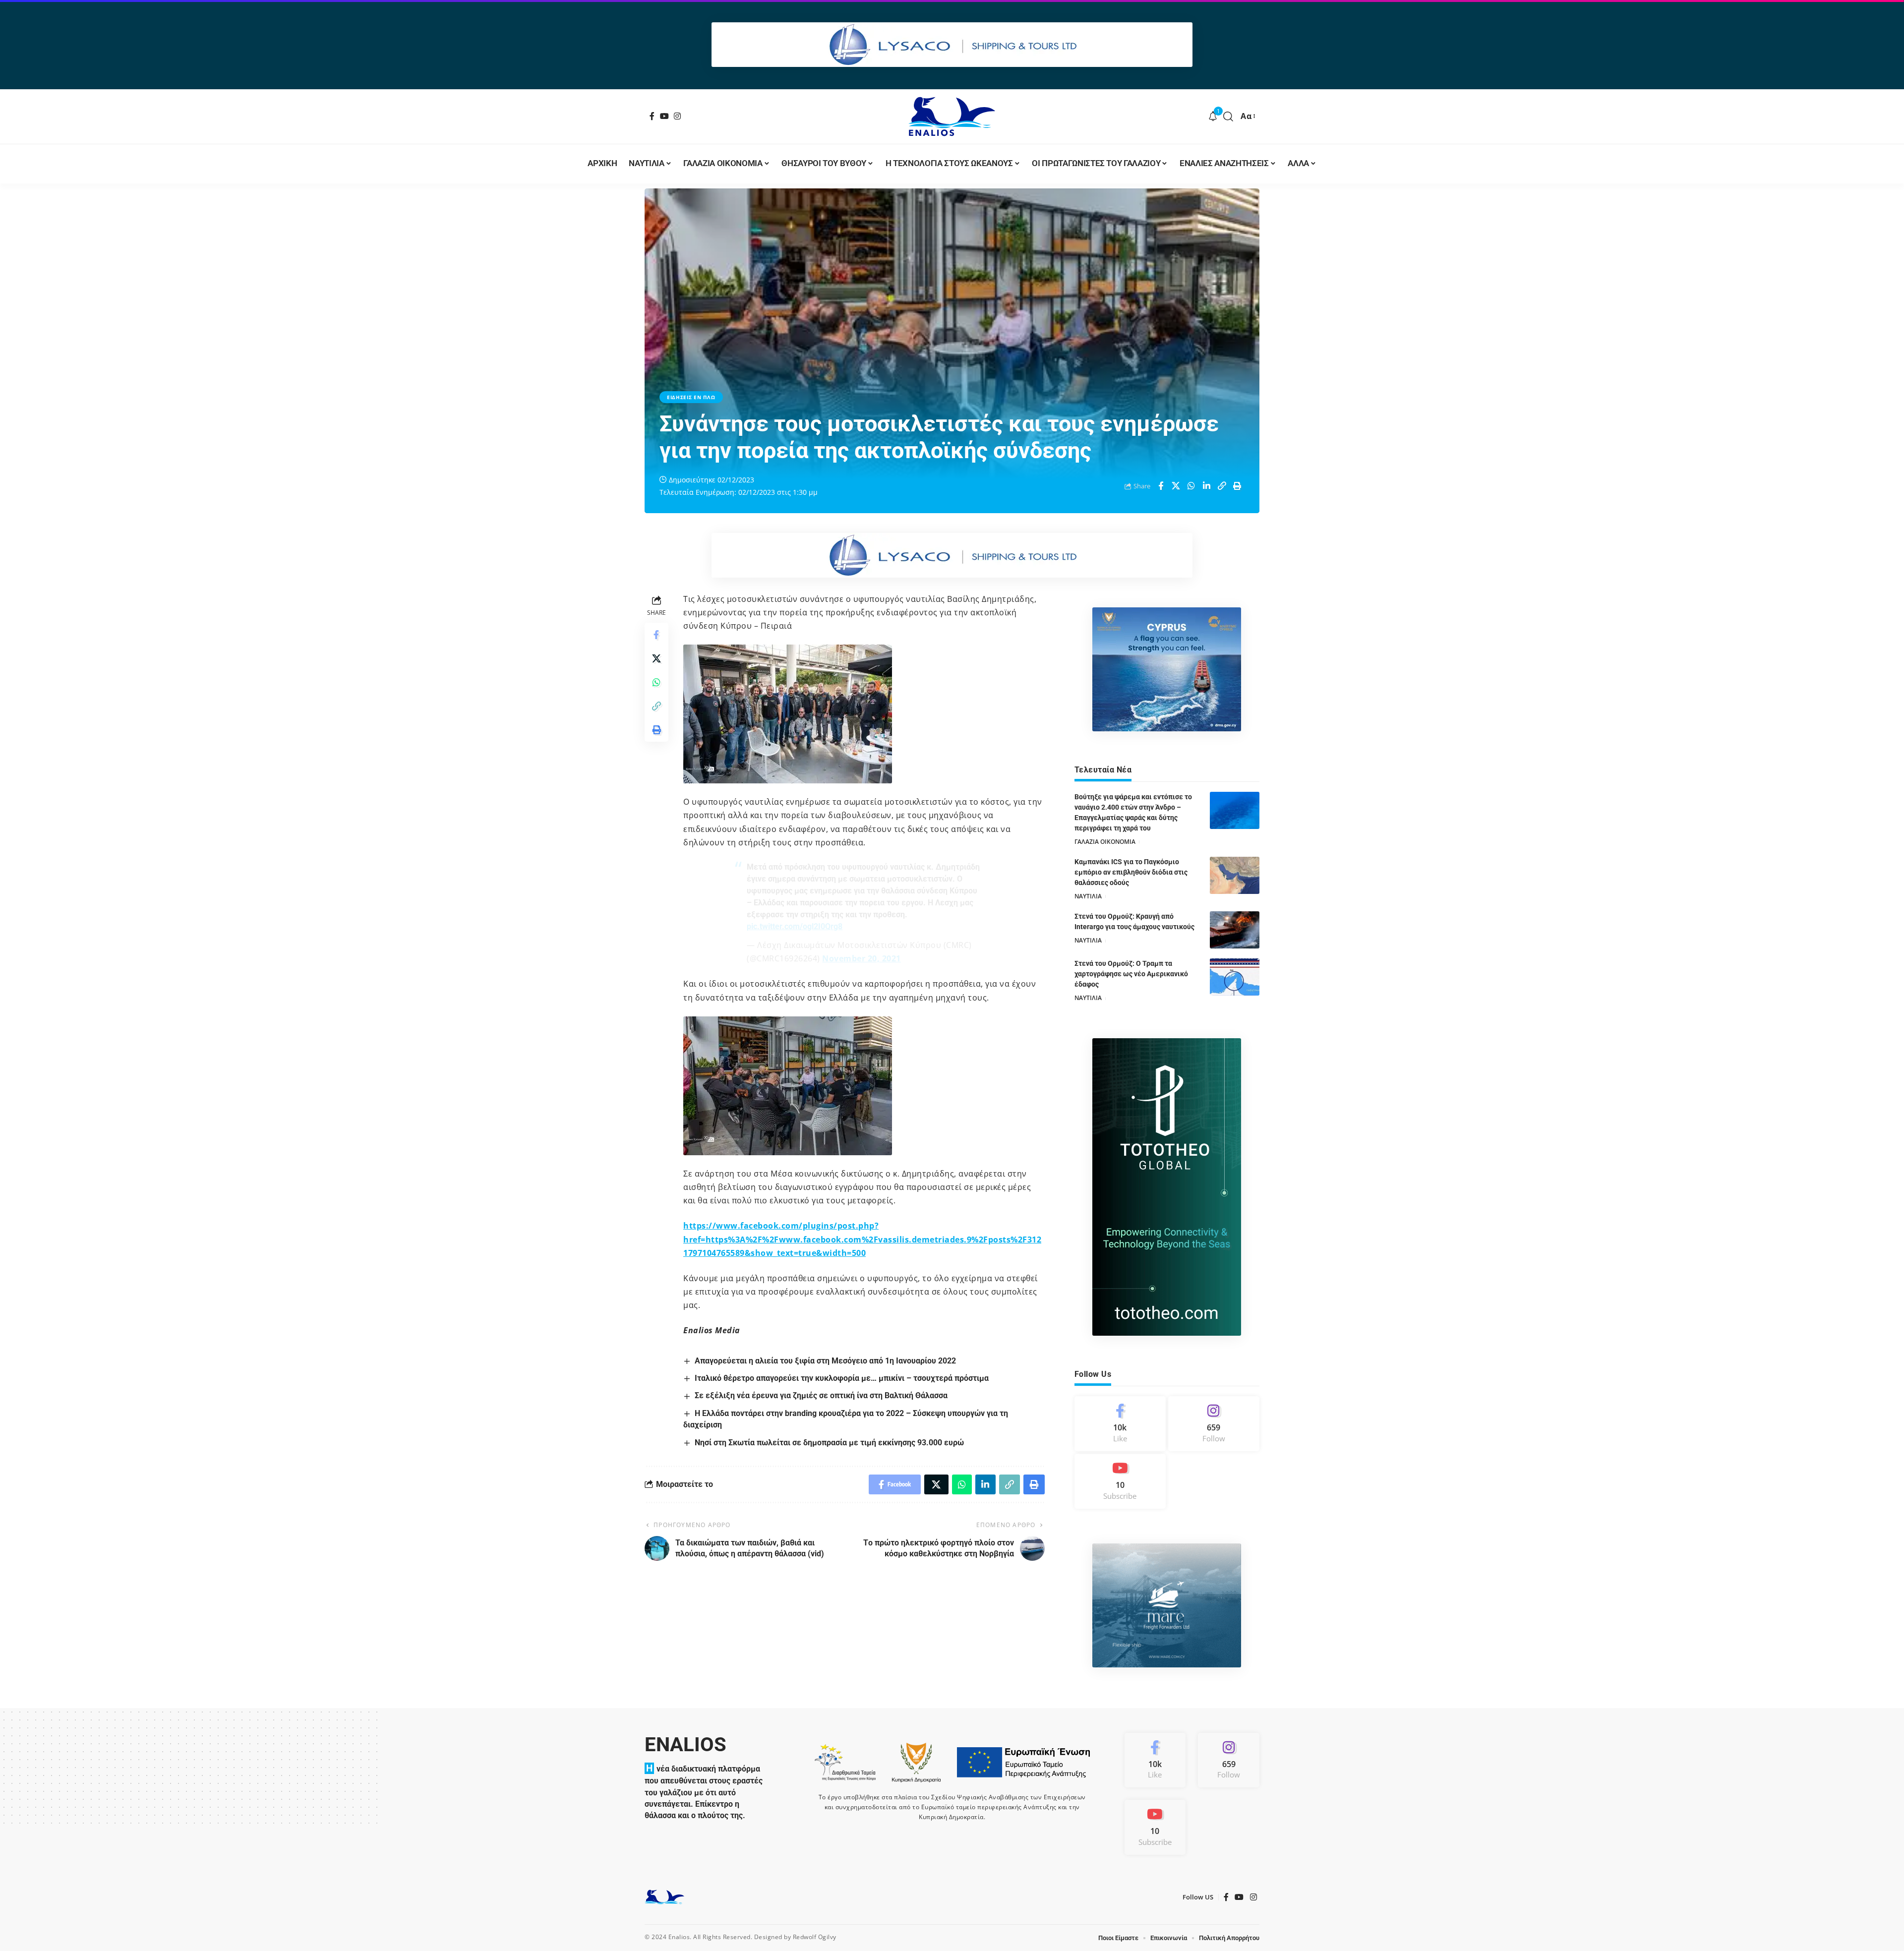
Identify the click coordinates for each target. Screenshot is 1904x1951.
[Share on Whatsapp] (1191, 486)
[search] (1228, 117)
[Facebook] (652, 116)
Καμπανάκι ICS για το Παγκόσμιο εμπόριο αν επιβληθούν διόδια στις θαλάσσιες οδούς (1131, 872)
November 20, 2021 (862, 958)
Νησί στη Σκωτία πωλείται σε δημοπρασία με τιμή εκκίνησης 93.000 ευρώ (829, 1443)
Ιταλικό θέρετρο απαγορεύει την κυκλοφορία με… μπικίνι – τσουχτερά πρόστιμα (842, 1378)
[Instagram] (678, 116)
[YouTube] (665, 116)
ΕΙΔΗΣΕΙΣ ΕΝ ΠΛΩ (691, 397)
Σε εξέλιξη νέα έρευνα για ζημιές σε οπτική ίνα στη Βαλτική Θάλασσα (821, 1395)
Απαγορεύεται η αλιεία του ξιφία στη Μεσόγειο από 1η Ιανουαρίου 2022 (825, 1361)
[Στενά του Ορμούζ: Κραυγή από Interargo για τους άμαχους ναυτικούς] (1235, 930)
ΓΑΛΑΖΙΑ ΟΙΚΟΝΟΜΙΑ (1105, 842)
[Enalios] (952, 117)
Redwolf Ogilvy (815, 1937)
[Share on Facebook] (1161, 486)
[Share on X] (1176, 486)
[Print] (1238, 486)
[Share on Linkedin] (1207, 486)
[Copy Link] (1222, 486)
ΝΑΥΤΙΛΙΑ (1088, 896)
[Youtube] (1120, 1481)
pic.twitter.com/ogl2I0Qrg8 (795, 926)
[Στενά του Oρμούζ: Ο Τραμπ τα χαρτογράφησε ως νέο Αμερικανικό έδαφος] (1235, 977)
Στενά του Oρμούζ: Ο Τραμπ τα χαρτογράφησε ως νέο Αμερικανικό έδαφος (1131, 974)
